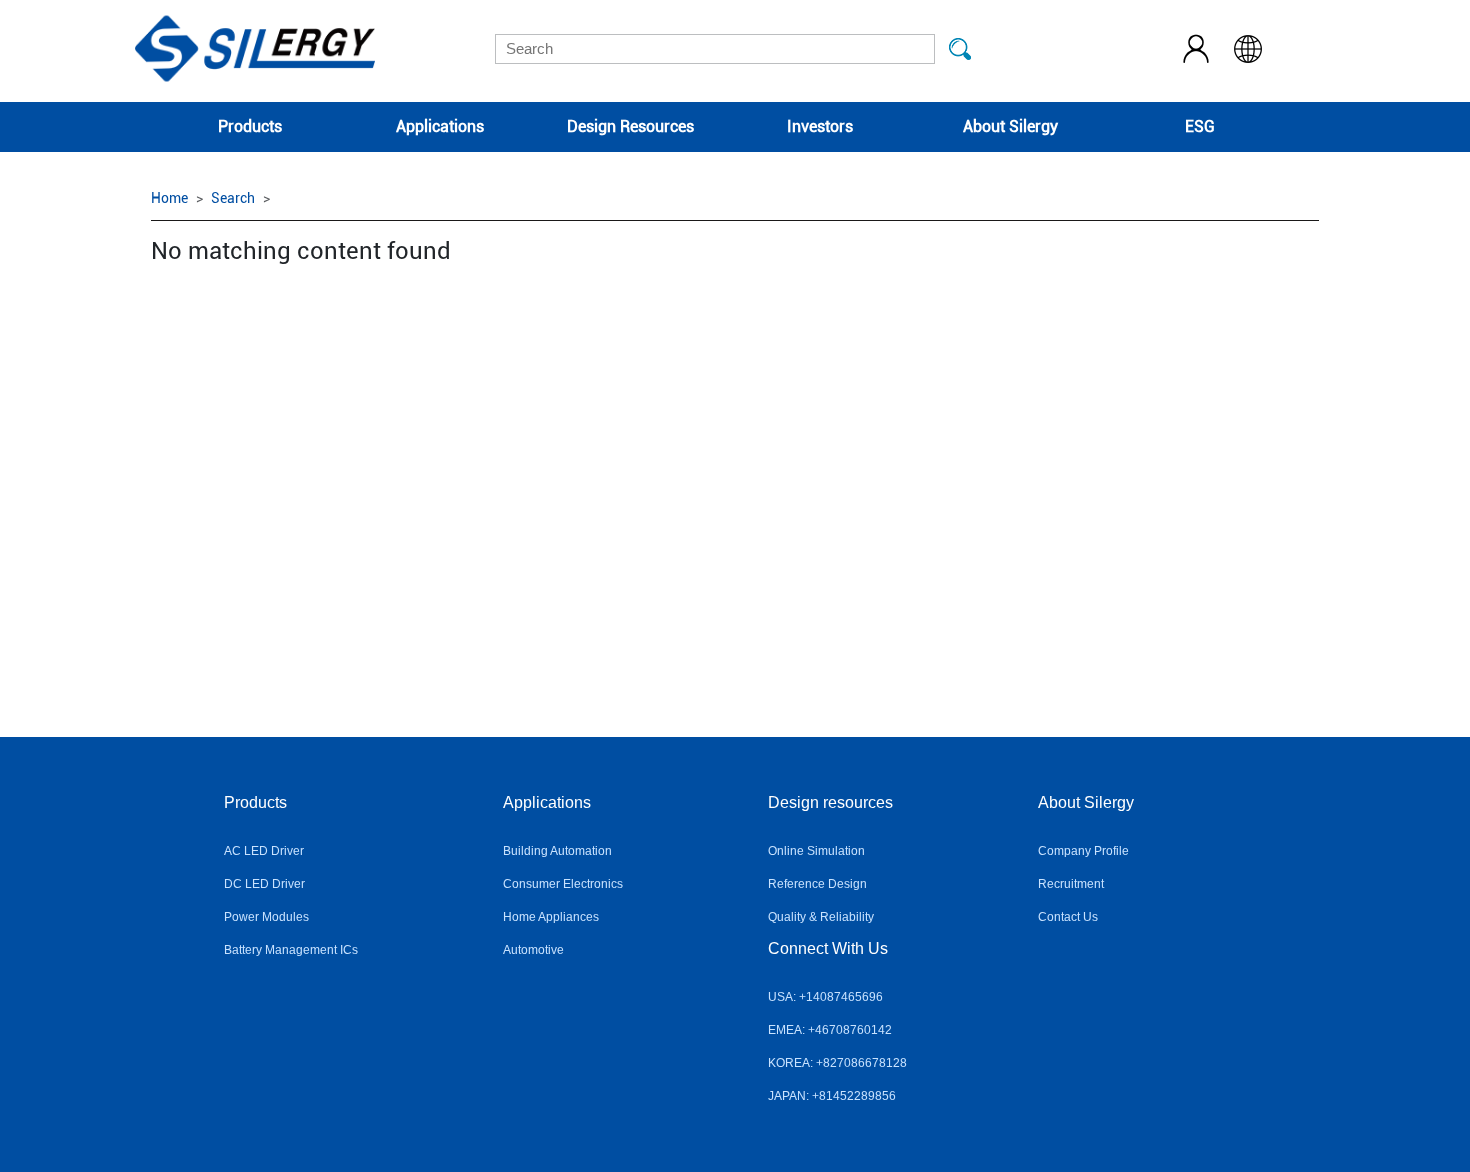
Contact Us (1068, 917)
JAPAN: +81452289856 (832, 1096)
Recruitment (1071, 884)
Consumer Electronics (563, 884)
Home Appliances (551, 917)
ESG (1200, 126)
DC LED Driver (264, 884)
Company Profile (1083, 851)
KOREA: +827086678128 (837, 1063)
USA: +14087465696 (825, 997)
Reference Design (817, 884)
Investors (820, 126)
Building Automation (557, 851)
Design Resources (630, 126)
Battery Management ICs (291, 950)
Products (250, 126)
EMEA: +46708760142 (830, 1030)
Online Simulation (816, 851)
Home (169, 198)
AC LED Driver (264, 851)
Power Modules (266, 917)
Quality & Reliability (821, 917)
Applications (440, 126)
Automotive (533, 950)
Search (233, 198)
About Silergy (1010, 126)
